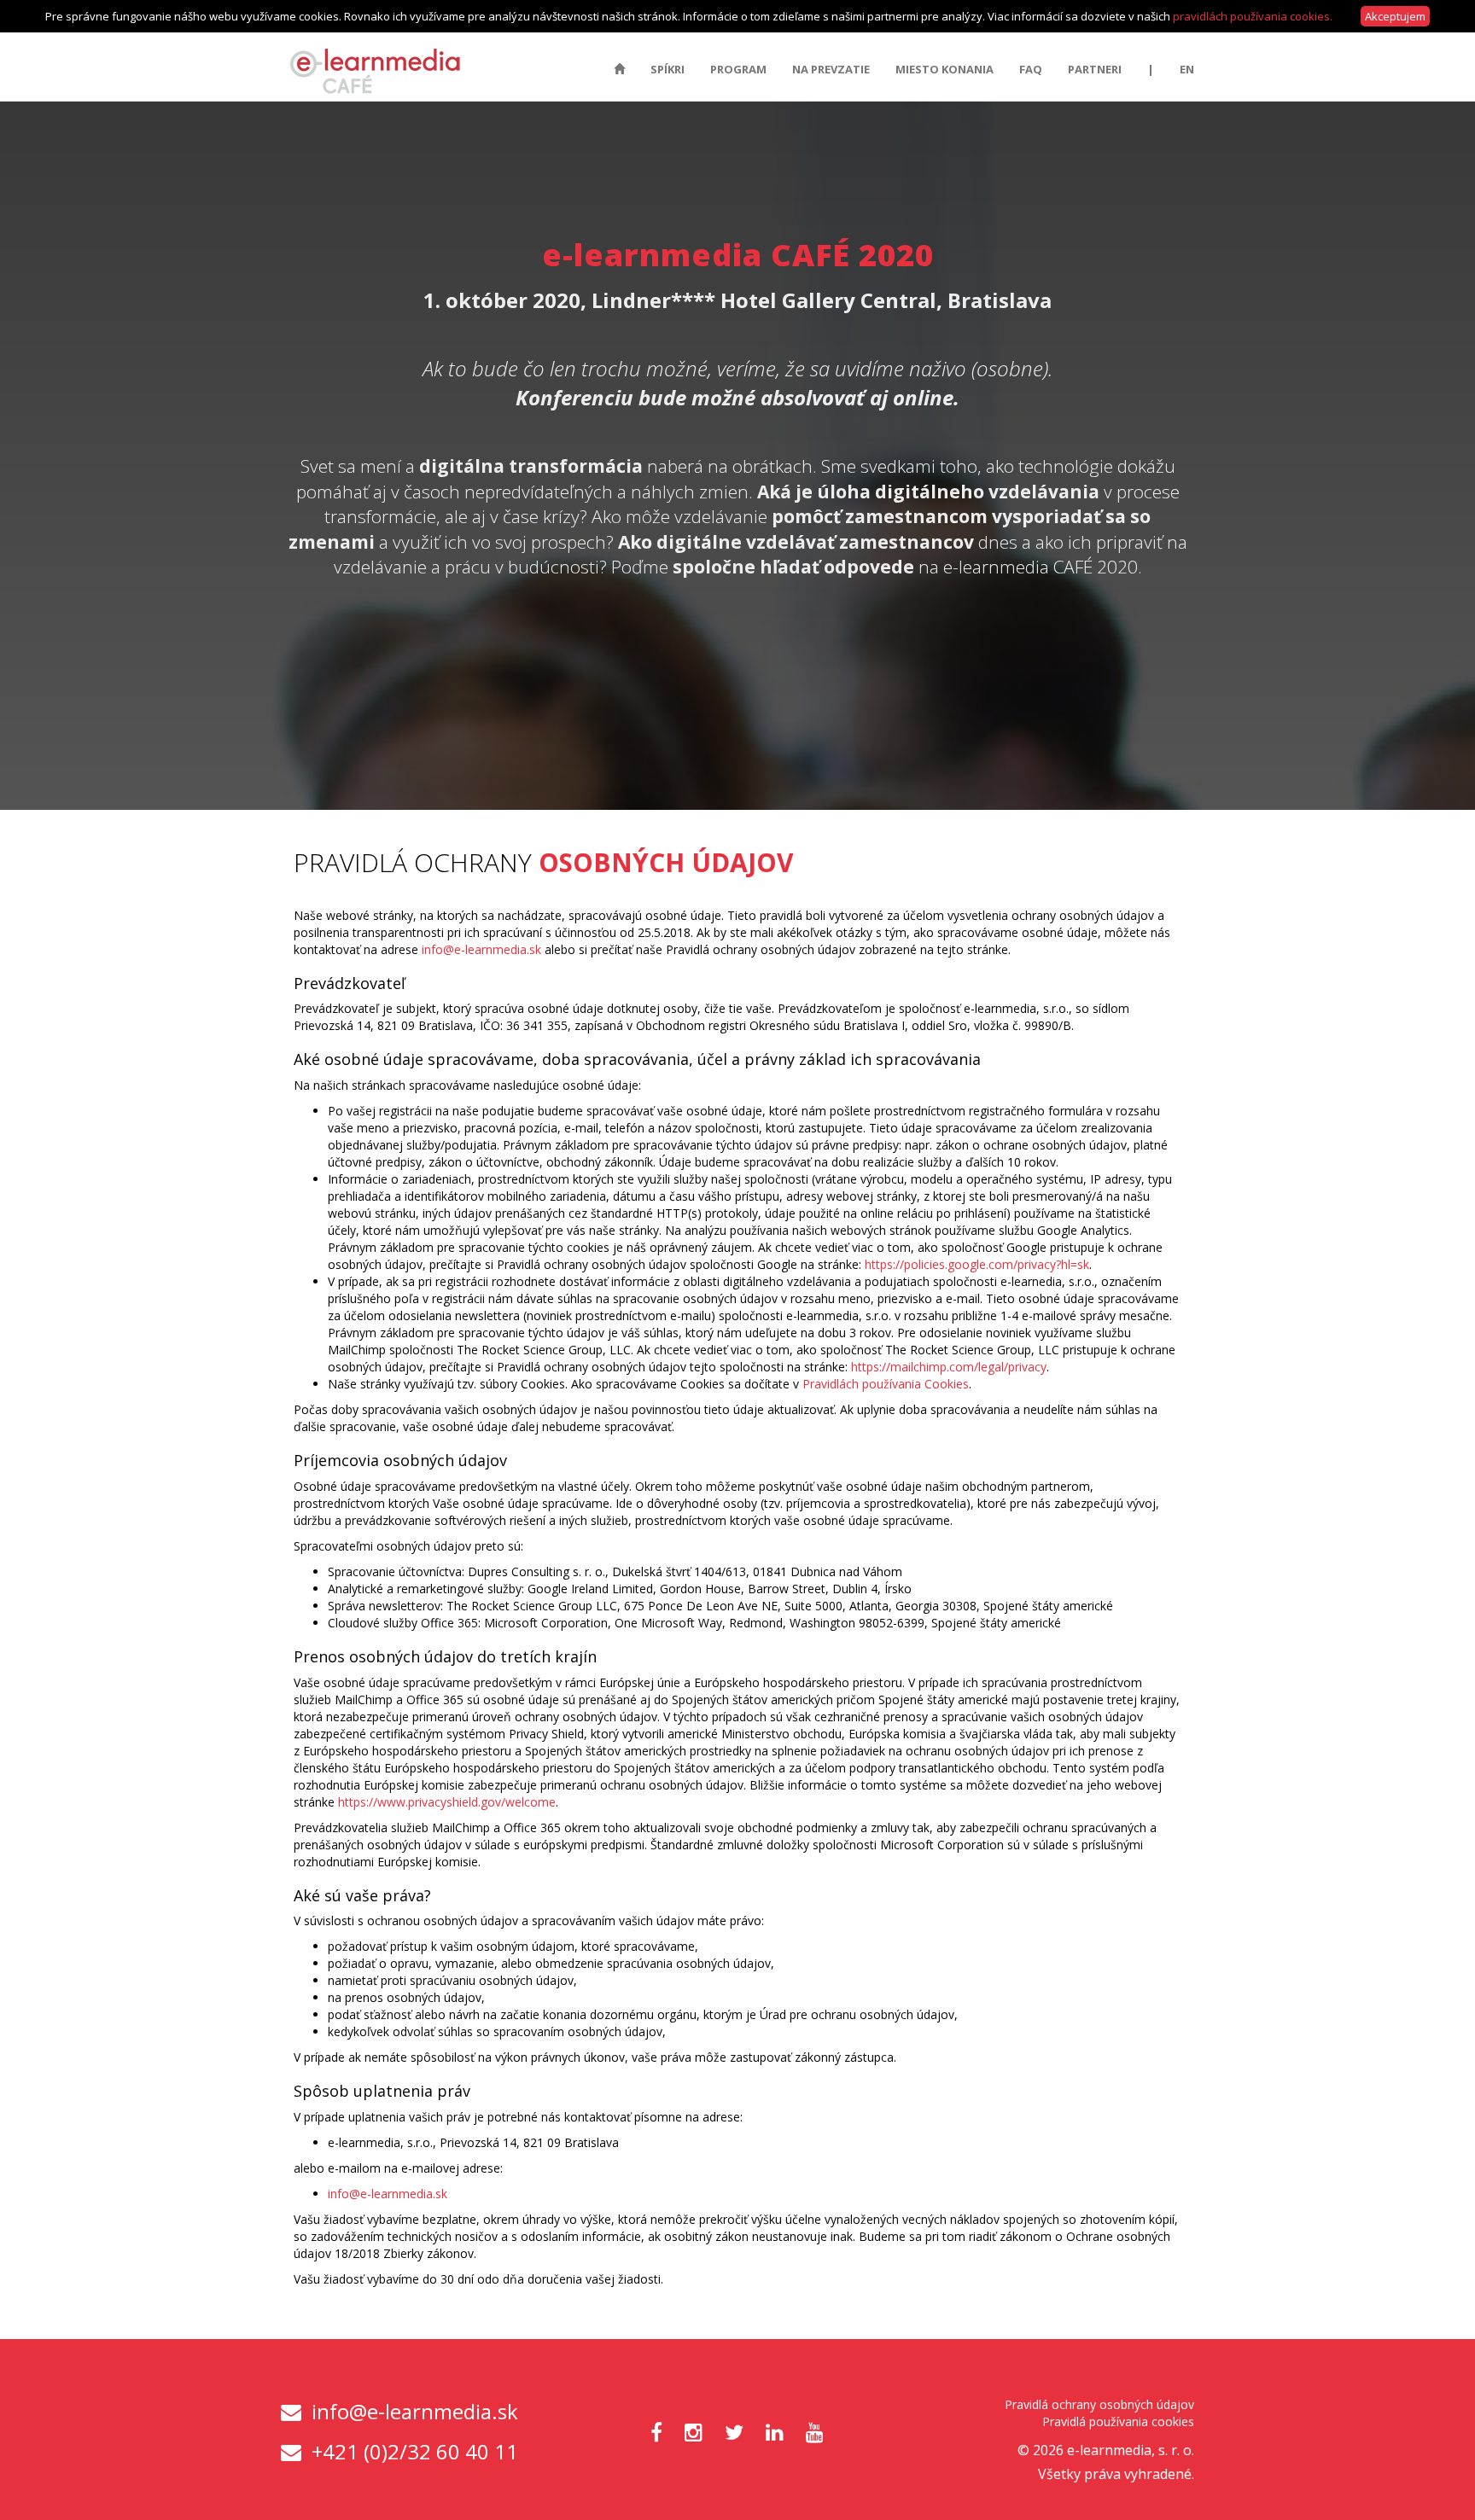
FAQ (1031, 69)
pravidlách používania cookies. (1253, 16)
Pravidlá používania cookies (1118, 2421)
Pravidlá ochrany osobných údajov (1099, 2404)
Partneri (1095, 69)
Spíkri (668, 69)
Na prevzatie (831, 69)
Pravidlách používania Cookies (886, 1384)
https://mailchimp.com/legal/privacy (949, 1367)
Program (738, 69)
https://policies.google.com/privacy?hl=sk (977, 1264)
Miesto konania (944, 69)
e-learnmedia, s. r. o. (1131, 2450)
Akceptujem (1395, 16)
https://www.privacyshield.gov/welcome (447, 1802)
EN (1187, 69)
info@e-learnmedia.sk (481, 949)
